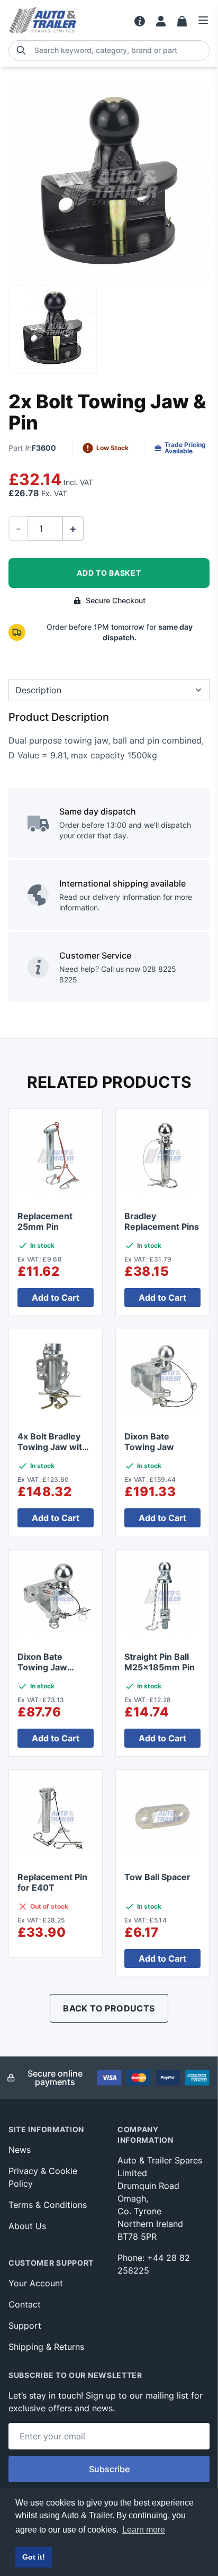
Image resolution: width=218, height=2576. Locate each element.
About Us (27, 2226)
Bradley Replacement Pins (162, 1221)
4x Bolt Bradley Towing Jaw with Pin (52, 1447)
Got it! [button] (34, 2557)
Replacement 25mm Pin (45, 1221)
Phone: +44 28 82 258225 (154, 2264)
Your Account (36, 2283)
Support (25, 2325)
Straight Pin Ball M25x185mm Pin (160, 1662)
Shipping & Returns (46, 2347)
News (20, 2150)
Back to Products (109, 2008)
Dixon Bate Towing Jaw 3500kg (42, 1667)
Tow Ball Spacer (157, 1877)
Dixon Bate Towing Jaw (149, 1442)
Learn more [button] (144, 2530)
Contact (25, 2304)
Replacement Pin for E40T (52, 1882)
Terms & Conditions (48, 2205)
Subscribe (109, 2469)
